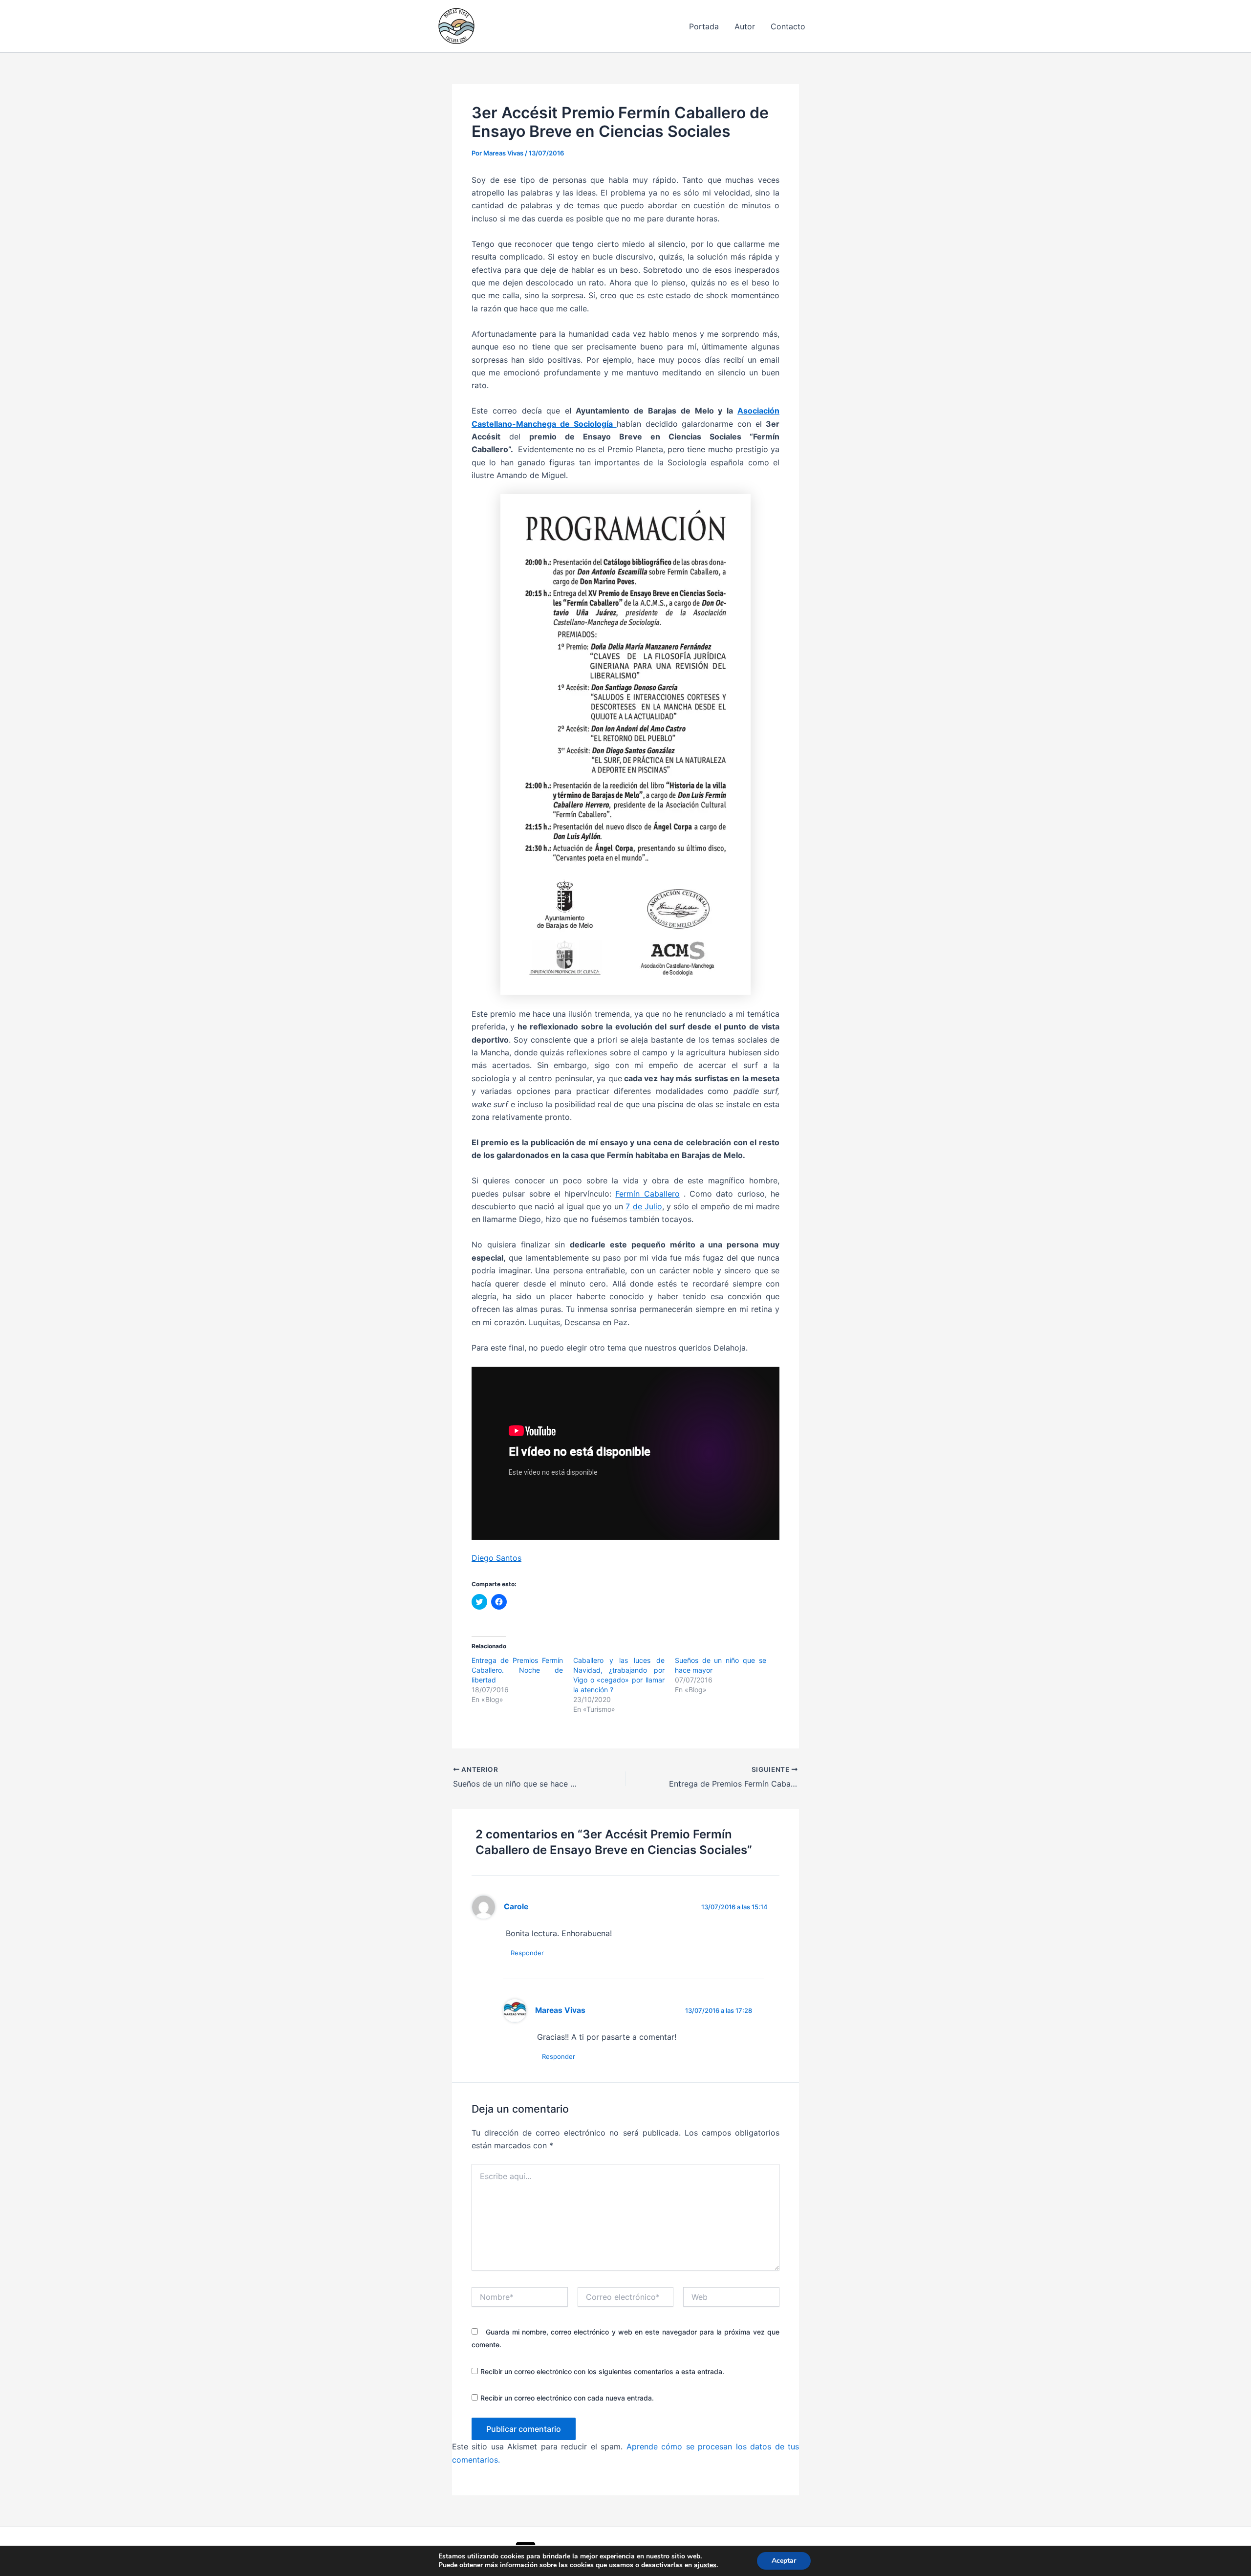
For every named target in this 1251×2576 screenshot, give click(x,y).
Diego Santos (496, 1558)
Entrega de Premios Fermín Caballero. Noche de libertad (517, 1670)
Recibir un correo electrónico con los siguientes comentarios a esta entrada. (602, 2371)
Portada (704, 26)
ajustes (705, 2565)
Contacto (788, 26)
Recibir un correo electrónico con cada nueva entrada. (567, 2398)
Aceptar (784, 2561)
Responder (527, 1953)
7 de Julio (644, 1206)
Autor (745, 26)
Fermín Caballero (647, 1194)
